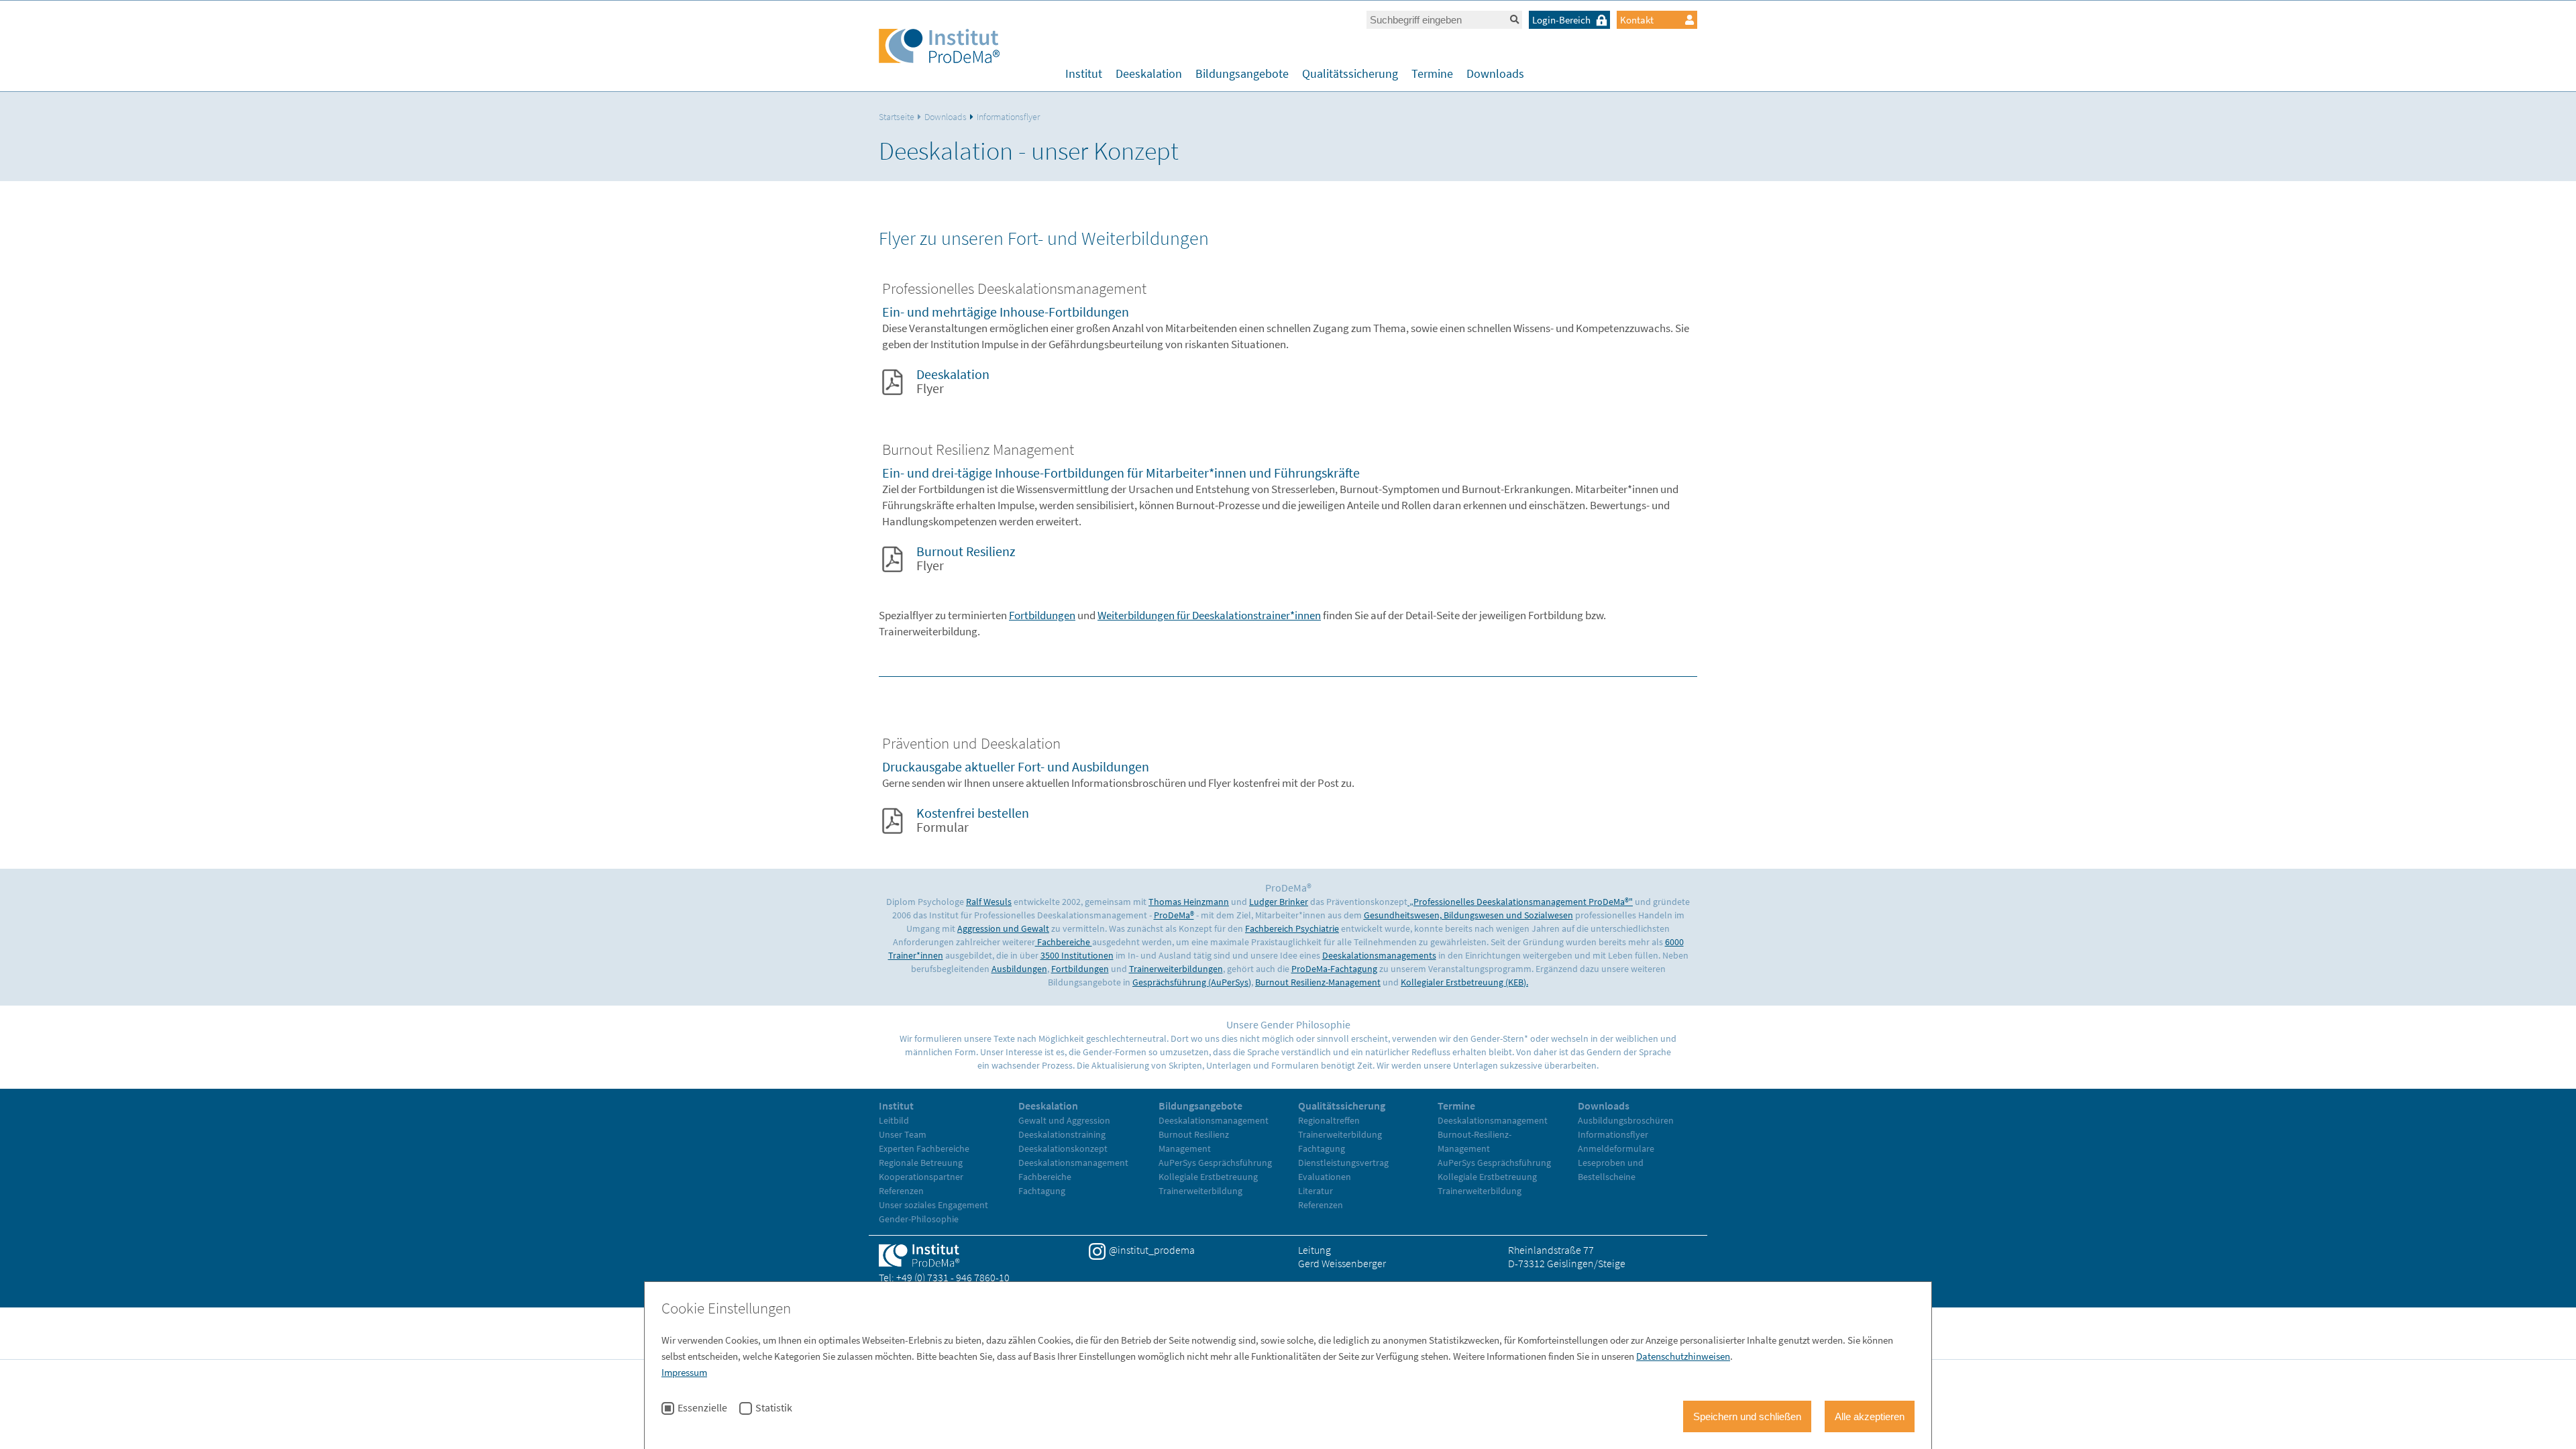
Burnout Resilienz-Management (1318, 982)
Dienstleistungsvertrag (1343, 1163)
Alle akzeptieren (1870, 1416)
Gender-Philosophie (919, 1219)
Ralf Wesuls (989, 902)
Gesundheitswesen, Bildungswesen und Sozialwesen (1468, 915)
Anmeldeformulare (1616, 1148)
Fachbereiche (1064, 942)
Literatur (1316, 1191)
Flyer (953, 381)
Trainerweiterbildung (1200, 1191)
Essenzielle (702, 1408)
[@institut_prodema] (1097, 1251)
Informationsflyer (1008, 117)
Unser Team (903, 1134)
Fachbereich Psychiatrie (1292, 928)
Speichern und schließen (1747, 1416)
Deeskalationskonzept (1063, 1148)
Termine (1432, 73)
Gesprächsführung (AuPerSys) (1192, 982)
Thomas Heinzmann (1189, 902)
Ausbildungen (1019, 969)
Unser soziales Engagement (933, 1205)
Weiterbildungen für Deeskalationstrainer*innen (1209, 615)
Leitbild (894, 1120)
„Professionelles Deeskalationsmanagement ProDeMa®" (1520, 902)
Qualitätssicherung (1350, 73)
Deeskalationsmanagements (1379, 955)
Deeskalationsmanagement (1073, 1163)
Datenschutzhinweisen (1683, 1356)
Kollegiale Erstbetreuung (1208, 1177)
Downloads (1495, 73)
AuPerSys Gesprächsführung (1215, 1163)
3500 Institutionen (1077, 955)
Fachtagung (1042, 1191)
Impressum (684, 1372)
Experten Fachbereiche (924, 1148)
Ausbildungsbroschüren (1626, 1120)
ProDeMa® (1174, 915)
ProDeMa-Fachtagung (1334, 969)
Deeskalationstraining (1062, 1134)
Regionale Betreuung (921, 1163)
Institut (1084, 73)
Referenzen (901, 1191)
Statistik (774, 1408)
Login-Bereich (1561, 20)
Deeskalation (1149, 73)
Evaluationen (1325, 1177)
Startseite (897, 117)
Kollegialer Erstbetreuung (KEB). (1464, 982)
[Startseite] (939, 48)
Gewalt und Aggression (1064, 1120)
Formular (973, 820)
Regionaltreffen (1329, 1120)
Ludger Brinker (1279, 902)
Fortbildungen (1042, 615)
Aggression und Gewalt (1003, 928)
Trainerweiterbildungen (1176, 969)
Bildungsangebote (1242, 73)
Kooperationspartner (921, 1177)
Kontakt (1637, 20)
